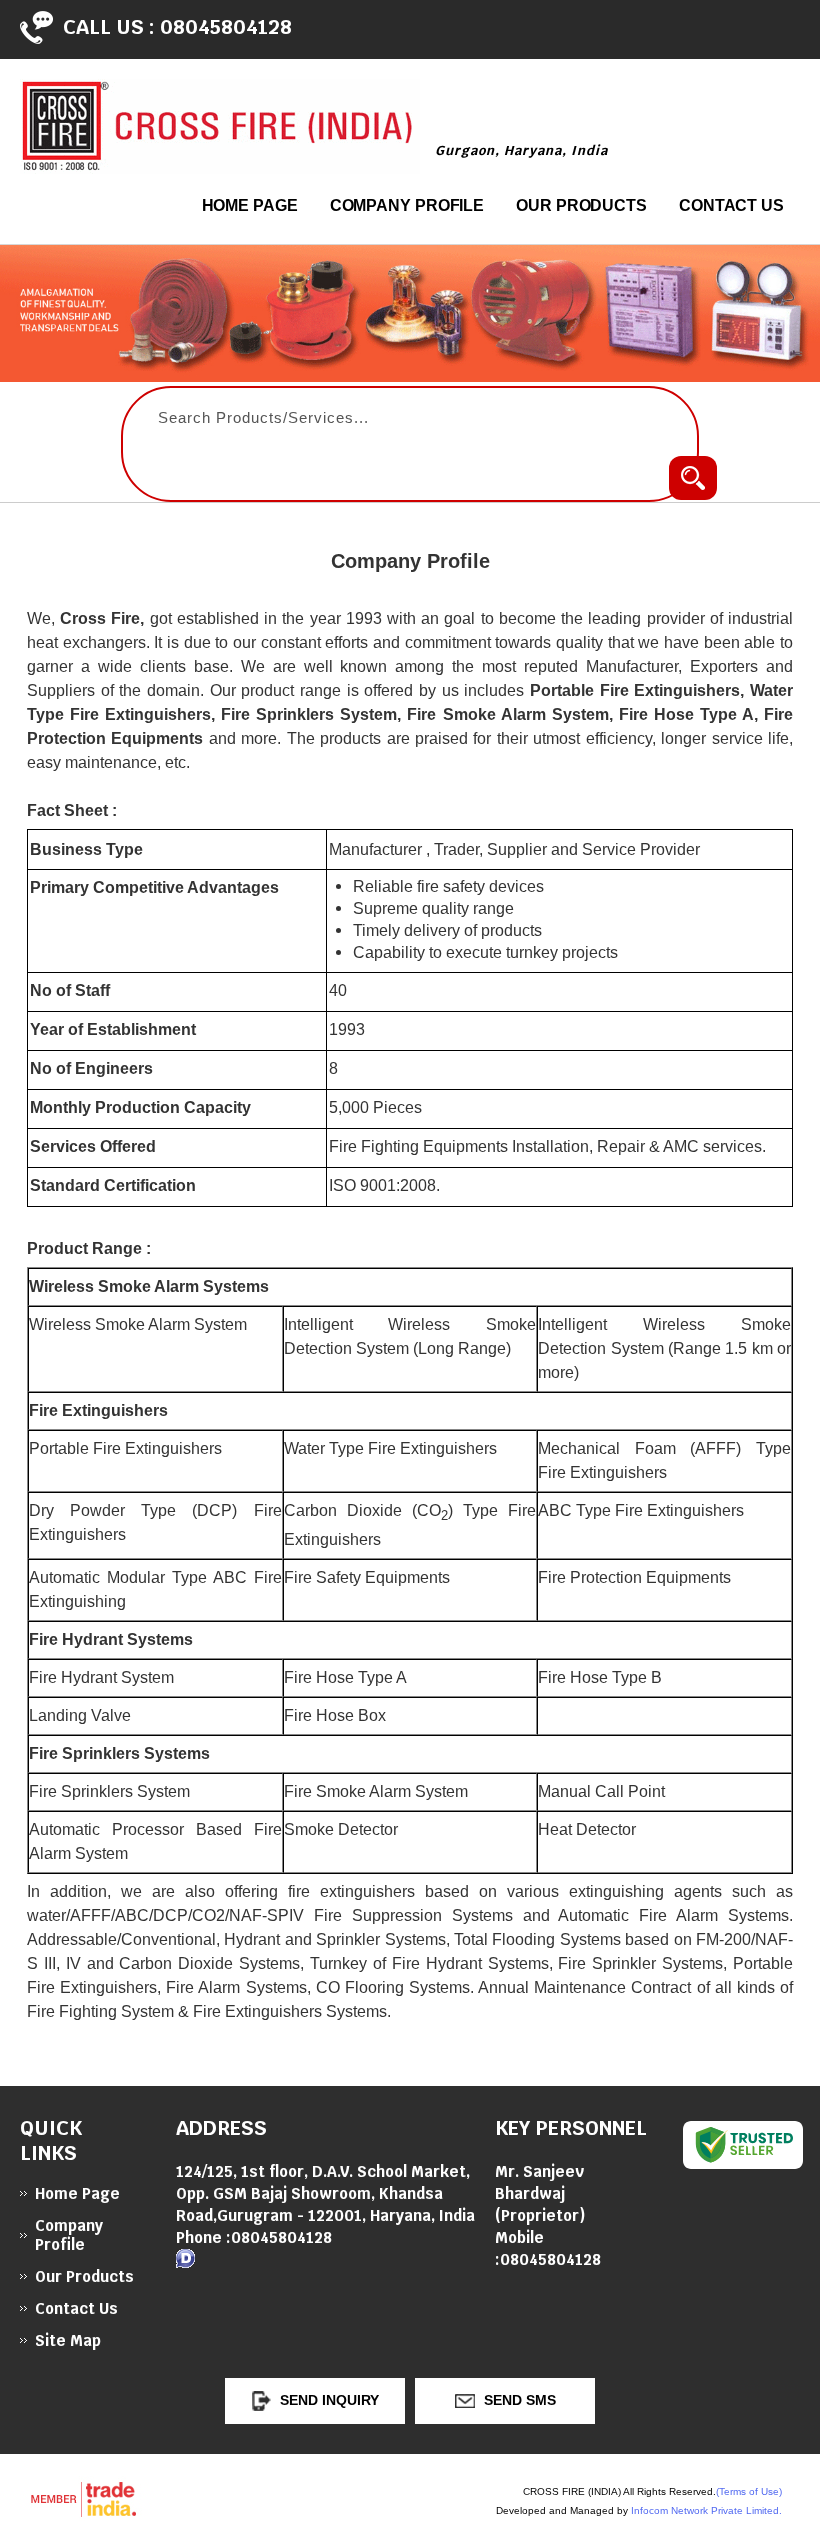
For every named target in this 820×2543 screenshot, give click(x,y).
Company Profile (407, 205)
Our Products (581, 205)
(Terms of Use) (749, 2491)
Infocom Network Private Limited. (706, 2510)
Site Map (68, 2340)
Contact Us (731, 205)
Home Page (250, 205)
